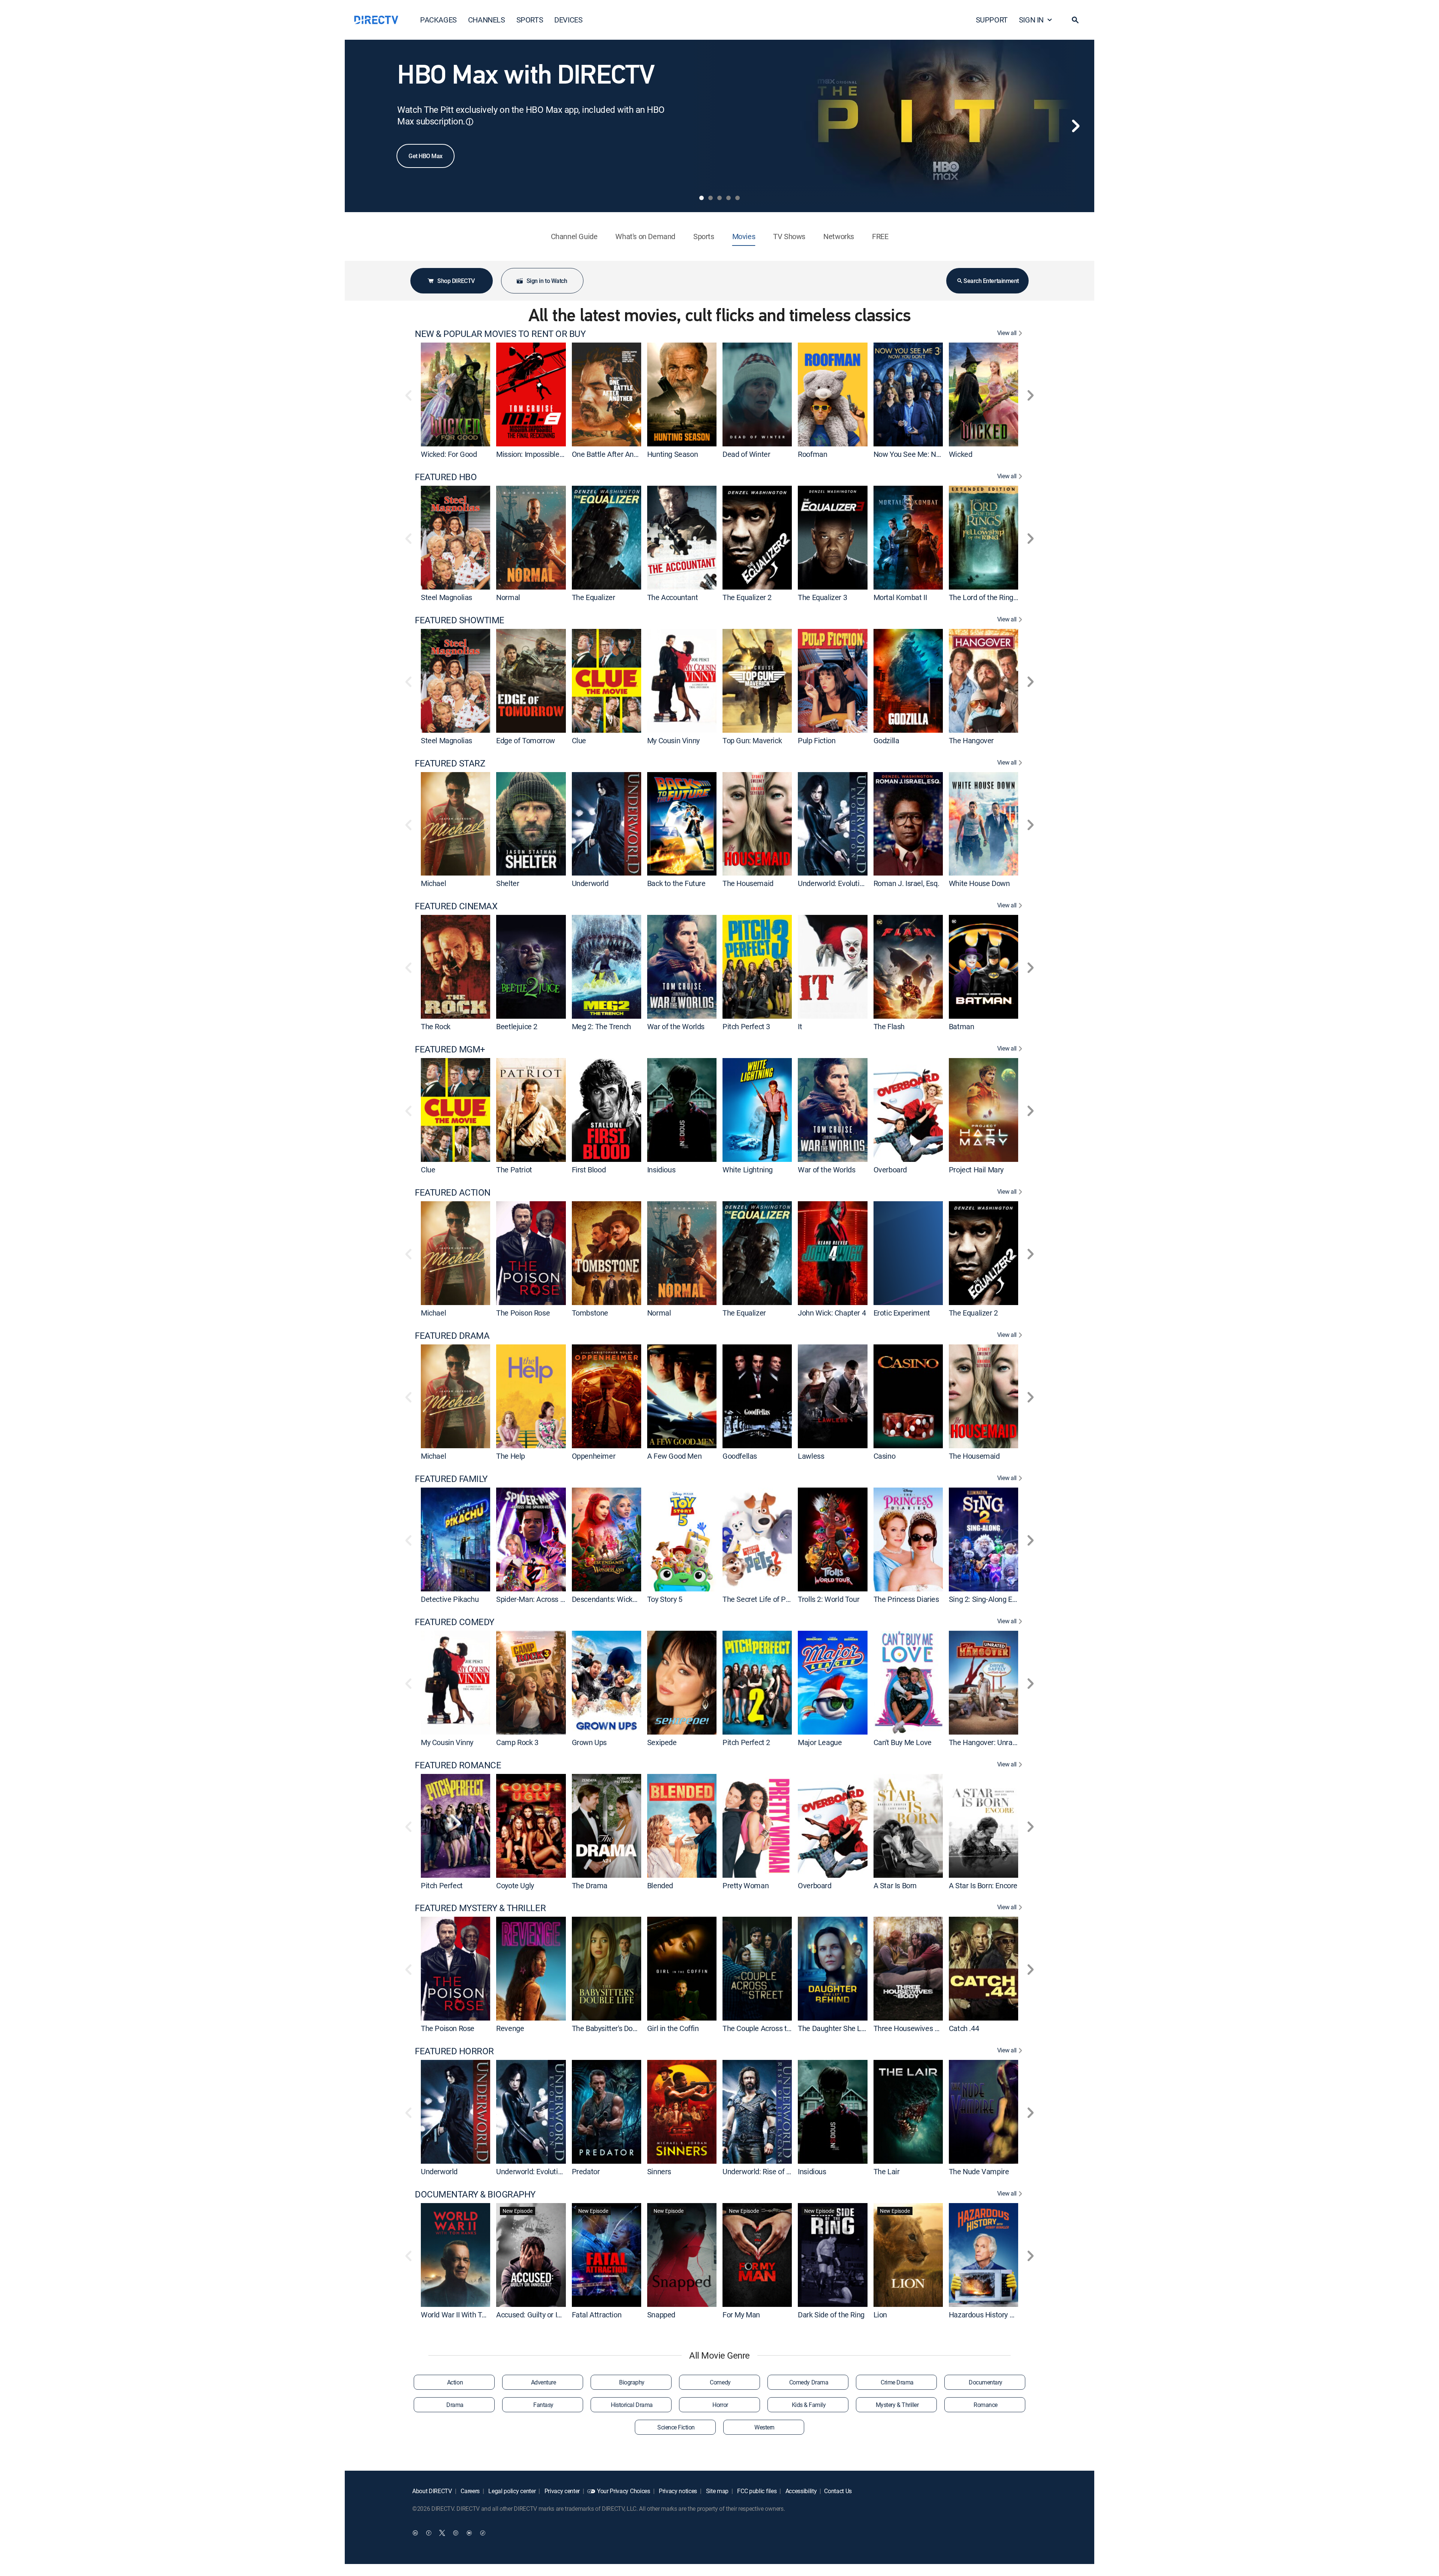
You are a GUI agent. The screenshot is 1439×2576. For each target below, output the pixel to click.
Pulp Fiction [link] (817, 740)
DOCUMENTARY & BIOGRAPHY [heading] (475, 2194)
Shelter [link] (508, 883)
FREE (880, 236)
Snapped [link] (661, 2315)
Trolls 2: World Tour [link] (829, 1599)
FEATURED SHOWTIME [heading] (460, 620)
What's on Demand (645, 236)
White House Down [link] (979, 883)
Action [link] (455, 2382)
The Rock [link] (436, 1026)
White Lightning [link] (748, 1170)
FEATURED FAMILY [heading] (451, 1479)
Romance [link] (986, 2405)
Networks (839, 236)
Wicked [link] (961, 454)
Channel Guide (574, 236)
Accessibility (800, 2491)
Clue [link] (579, 740)
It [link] (800, 1026)
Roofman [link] (812, 454)
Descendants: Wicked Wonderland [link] (626, 1599)
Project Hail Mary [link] (976, 1170)
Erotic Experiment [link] (902, 1313)
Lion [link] (880, 2315)
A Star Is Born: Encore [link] (983, 1885)
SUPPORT (992, 20)
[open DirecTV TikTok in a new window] (483, 2533)
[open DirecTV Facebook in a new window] (429, 2533)
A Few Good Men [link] (674, 1456)
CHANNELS (487, 20)
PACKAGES (438, 20)
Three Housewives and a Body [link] (921, 2028)
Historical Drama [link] (632, 2405)
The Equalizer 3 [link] (822, 597)
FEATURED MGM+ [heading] (450, 1049)
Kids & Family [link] (809, 2405)
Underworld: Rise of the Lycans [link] (771, 2171)
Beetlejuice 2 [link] (517, 1026)
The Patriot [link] (514, 1170)
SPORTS (530, 20)
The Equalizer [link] (594, 597)
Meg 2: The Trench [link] (601, 1026)
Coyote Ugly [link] (515, 1885)
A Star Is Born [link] (895, 1885)
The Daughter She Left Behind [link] (846, 2028)
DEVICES (568, 20)
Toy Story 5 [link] (665, 1599)
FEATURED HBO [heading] (446, 477)
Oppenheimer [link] (594, 1456)
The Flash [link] (889, 1026)
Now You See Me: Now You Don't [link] (925, 454)
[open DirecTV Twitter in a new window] (442, 2533)
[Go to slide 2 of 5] (711, 198)
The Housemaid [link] (748, 883)
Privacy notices (677, 2491)
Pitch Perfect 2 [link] (746, 1742)
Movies (744, 236)
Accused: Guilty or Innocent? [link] (541, 2315)
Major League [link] (820, 1742)
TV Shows (789, 236)
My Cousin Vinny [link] (673, 740)
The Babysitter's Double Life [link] (616, 2028)
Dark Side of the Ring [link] (831, 2315)
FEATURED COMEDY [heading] (455, 1622)
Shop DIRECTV (456, 281)
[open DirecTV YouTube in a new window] (469, 2533)
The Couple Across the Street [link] (769, 2028)
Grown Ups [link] (589, 1742)
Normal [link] (508, 597)
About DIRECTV (432, 2491)
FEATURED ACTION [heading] (453, 1192)
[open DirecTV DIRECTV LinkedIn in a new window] (415, 2533)
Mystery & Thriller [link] (897, 2405)
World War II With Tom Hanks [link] (467, 2315)
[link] (455, 394)
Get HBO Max (426, 156)
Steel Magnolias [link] (447, 597)
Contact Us (838, 2491)
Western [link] (764, 2427)
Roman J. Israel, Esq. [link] (906, 883)
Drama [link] (455, 2405)
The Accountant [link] (672, 597)
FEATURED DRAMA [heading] (452, 1336)
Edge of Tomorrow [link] (526, 740)
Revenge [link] (510, 2028)
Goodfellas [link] (740, 1456)
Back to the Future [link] (676, 883)
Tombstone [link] (590, 1313)
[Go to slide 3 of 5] (719, 198)
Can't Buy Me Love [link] (903, 1742)
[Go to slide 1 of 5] (702, 198)
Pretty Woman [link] (746, 1885)
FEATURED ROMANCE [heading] (458, 1765)
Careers (470, 2491)
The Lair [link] (887, 2171)
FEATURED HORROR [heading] (454, 2051)
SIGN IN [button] (1031, 20)
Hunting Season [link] (672, 454)
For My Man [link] (741, 2315)
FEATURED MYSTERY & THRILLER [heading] (480, 1908)
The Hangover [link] (971, 740)
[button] (1075, 20)
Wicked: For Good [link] (449, 454)
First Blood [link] (589, 1170)
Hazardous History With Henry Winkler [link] (1010, 2315)
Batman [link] (962, 1026)
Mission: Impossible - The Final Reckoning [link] (563, 454)
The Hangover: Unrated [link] (986, 1742)
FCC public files (756, 2491)
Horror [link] (720, 2405)
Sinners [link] (659, 2171)
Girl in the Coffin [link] (673, 2028)
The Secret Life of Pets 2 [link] (762, 1599)
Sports (704, 236)
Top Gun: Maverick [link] (752, 740)
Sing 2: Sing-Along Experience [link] (996, 1599)
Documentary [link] (986, 2382)
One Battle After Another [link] (611, 454)
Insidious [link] (661, 1170)
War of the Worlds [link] (676, 1026)
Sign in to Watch (547, 281)
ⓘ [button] (470, 122)
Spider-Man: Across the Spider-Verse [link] (555, 1599)
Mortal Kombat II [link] (900, 597)
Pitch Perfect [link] (442, 1885)
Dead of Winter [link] (746, 454)
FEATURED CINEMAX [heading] (456, 906)
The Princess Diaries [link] (906, 1599)
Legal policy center (512, 2491)
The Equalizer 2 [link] (747, 597)
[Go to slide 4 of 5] (728, 198)
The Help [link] (511, 1456)
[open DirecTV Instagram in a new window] (456, 2533)
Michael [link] (433, 883)
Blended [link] (660, 1885)
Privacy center (561, 2491)
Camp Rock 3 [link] (517, 1742)
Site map (717, 2491)
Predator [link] (586, 2171)
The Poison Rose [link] (523, 1313)
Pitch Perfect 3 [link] (746, 1026)
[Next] (1076, 126)
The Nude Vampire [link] (979, 2171)
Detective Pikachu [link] (450, 1599)
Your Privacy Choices (624, 2491)
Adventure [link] (544, 2382)
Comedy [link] (720, 2382)
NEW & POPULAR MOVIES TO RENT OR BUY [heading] (500, 334)
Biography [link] (632, 2382)
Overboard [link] (890, 1170)
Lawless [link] (811, 1456)
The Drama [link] (590, 1885)
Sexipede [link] (662, 1742)
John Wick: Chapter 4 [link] (832, 1313)
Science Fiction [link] (676, 2427)
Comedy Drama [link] (809, 2382)
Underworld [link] (590, 883)
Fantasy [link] (543, 2405)
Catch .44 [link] (964, 2028)
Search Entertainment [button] (991, 281)
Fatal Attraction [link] (597, 2315)
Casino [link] (885, 1456)
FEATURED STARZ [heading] (450, 763)
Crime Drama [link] (897, 2382)
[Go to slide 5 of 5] (737, 198)
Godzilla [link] (886, 740)
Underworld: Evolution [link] (833, 883)
